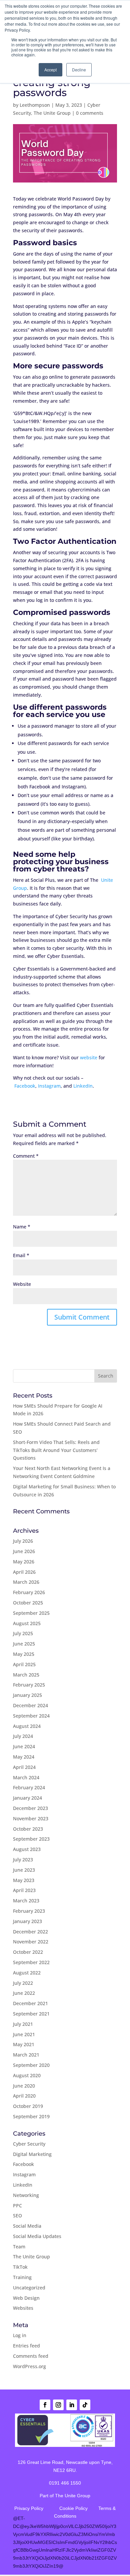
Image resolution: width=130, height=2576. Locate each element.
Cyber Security (29, 2144)
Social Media (27, 2226)
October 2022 (28, 1952)
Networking (26, 2195)
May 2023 (24, 1880)
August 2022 (27, 1973)
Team (19, 2247)
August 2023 (27, 1849)
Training (22, 2277)
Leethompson (35, 105)
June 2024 (24, 1746)
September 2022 (31, 1962)
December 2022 (30, 1932)
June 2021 (24, 2034)
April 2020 (24, 2096)
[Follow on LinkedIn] (72, 2405)
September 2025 (31, 1613)
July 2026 (23, 1541)
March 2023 (26, 1901)
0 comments (90, 113)
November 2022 (31, 1942)
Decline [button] (79, 70)
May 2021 (24, 2044)
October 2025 (28, 1603)
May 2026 (24, 1562)
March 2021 (26, 2055)
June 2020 (24, 2086)
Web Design (26, 2298)
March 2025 (26, 1675)
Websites (23, 2308)
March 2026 (26, 1582)
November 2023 (31, 1818)
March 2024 (26, 1777)
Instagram (49, 1086)
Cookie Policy (73, 2508)
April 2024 (24, 1767)
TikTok (20, 2267)
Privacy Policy (29, 2508)
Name (22, 1227)
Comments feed (31, 2356)
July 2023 (23, 1860)
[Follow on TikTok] (85, 2405)
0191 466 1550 (65, 2483)
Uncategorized (29, 2288)
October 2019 (28, 2106)
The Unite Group (52, 113)
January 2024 (27, 1798)
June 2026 (24, 1551)
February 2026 (29, 1592)
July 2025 (23, 1633)
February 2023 (29, 1911)
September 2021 (31, 2014)
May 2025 (24, 1654)
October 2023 (28, 1829)
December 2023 (30, 1808)
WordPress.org (29, 2366)
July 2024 (23, 1736)
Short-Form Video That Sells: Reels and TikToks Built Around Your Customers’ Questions (56, 1450)
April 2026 (24, 1572)
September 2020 (31, 2065)
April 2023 (24, 1890)
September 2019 (31, 2116)
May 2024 (24, 1757)
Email (21, 1255)
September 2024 (31, 1716)
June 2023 (24, 1870)
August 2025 (27, 1623)
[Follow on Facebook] (45, 2405)
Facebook (25, 1086)
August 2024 (27, 1726)
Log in (20, 2335)
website (89, 1057)
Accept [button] (50, 70)
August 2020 (27, 2075)
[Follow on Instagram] (58, 2405)
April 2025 (24, 1664)
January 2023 (27, 1921)
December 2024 (30, 1705)
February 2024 (29, 1787)
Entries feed (26, 2346)
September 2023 (31, 1839)
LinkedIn (83, 1086)
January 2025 (27, 1695)
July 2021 (23, 2024)
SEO (17, 2216)
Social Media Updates (37, 2236)
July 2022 (23, 1983)
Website (22, 1284)
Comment (26, 1156)
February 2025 (29, 1685)
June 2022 (24, 1993)
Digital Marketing (32, 2154)
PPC (17, 2205)
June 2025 (24, 1644)
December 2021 (30, 2003)
